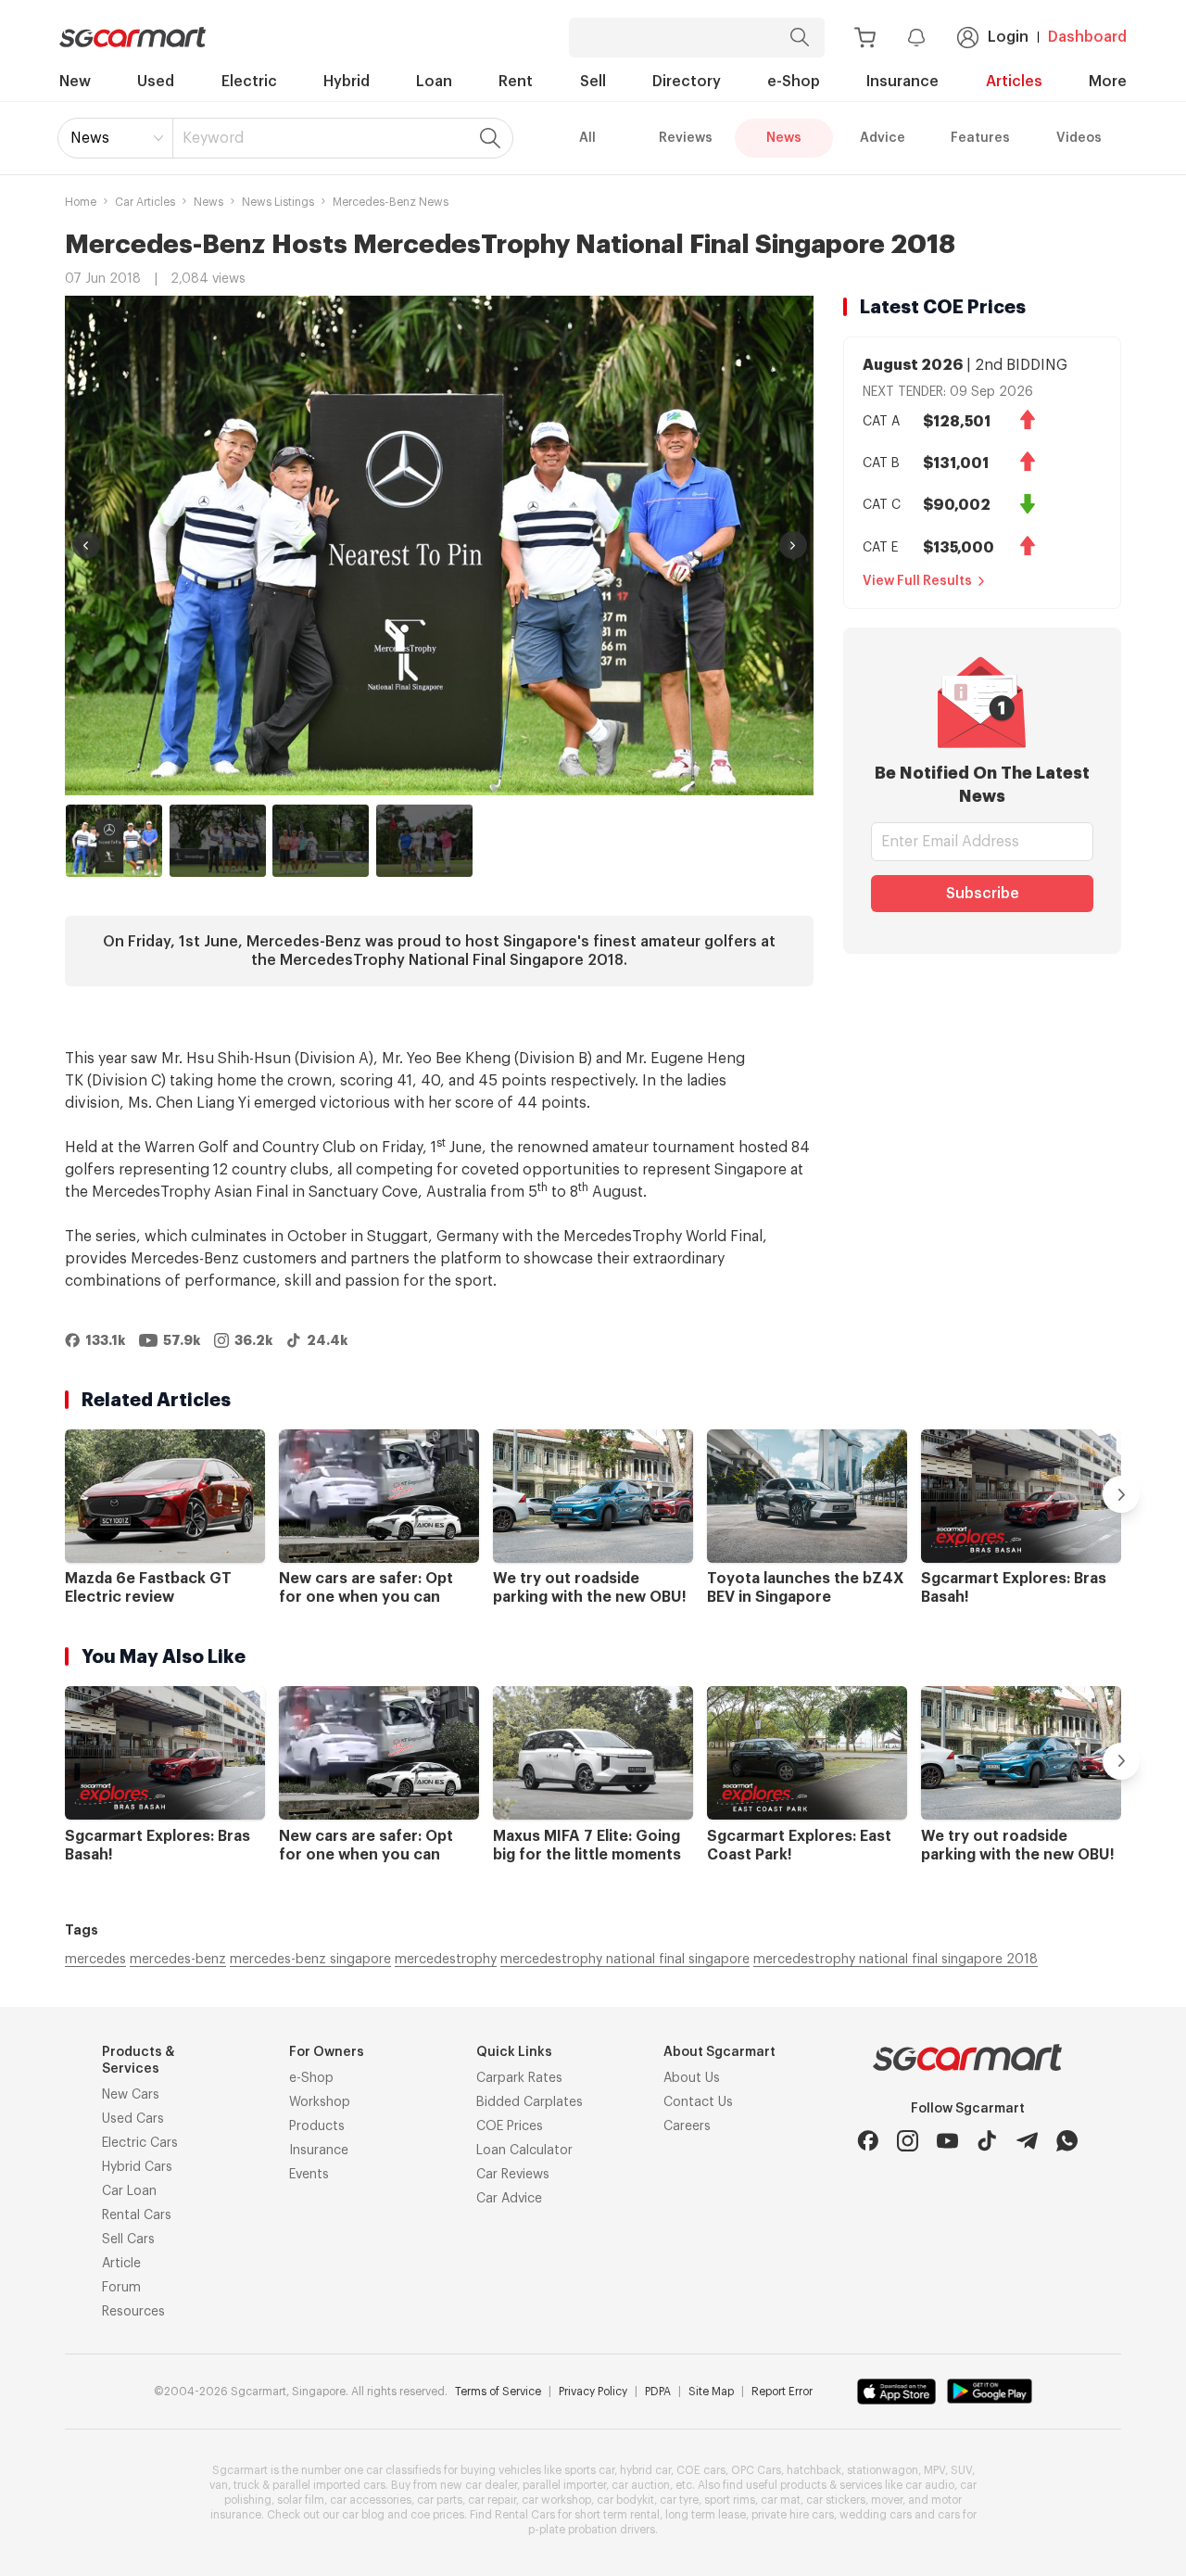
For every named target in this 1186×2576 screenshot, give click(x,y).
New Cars (131, 2095)
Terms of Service (498, 2392)
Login (1008, 37)
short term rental (617, 2515)
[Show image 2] (218, 841)
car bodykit (625, 2500)
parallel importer (564, 2485)
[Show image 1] (114, 841)
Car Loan (129, 2191)
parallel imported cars (329, 2485)
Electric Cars (140, 2143)
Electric (249, 82)
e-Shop (794, 82)
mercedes (95, 1960)
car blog (363, 2515)
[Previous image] (86, 545)
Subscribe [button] (983, 894)
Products (317, 2126)
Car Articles (145, 202)
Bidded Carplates (530, 2102)
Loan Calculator (524, 2151)
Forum (121, 2288)
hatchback (814, 2470)
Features (980, 138)
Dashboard (1087, 37)
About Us (692, 2078)
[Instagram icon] (908, 2141)
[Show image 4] (424, 841)
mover (887, 2500)
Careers (687, 2126)
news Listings (278, 202)
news (208, 202)
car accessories (371, 2500)
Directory (687, 82)
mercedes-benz (178, 1960)
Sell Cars (128, 2240)
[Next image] (793, 545)
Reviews (686, 138)
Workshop (320, 2102)
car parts (440, 2500)
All (587, 138)
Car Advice (509, 2199)
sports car (589, 2470)
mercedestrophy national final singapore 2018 (896, 1960)
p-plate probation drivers (592, 2530)
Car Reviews (513, 2175)
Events (309, 2175)
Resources (133, 2312)
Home (81, 202)
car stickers (836, 2500)
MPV (934, 2470)
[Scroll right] (1121, 1494)
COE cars (701, 2470)
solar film (301, 2500)
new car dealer (479, 2485)
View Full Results (917, 581)
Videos (1079, 138)
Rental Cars (137, 2215)
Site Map (711, 2392)
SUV (961, 2470)
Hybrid (347, 82)
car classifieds (404, 2470)
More (1108, 82)
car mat (781, 2500)
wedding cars (876, 2515)
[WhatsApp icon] (1067, 2141)
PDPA (658, 2392)
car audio (930, 2485)
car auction (641, 2485)
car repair (492, 2500)
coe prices (437, 2515)
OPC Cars (756, 2470)
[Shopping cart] (865, 38)
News (90, 138)
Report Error (782, 2392)
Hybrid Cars (137, 2167)
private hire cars (793, 2515)
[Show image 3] (321, 841)
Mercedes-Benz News (391, 202)
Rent (516, 82)
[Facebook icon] (868, 2141)
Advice (883, 138)
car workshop (556, 2500)
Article (121, 2264)
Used (156, 82)
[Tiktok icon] (987, 2141)
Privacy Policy (593, 2392)
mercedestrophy (446, 1960)
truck (246, 2485)
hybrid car (645, 2470)
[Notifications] (916, 37)
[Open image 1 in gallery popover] (439, 546)
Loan (434, 82)
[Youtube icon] (947, 2141)
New (75, 82)
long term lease (706, 2515)
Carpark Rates (519, 2078)
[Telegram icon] (1027, 2141)
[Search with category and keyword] (800, 38)
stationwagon (883, 2470)
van (219, 2485)
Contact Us (698, 2102)
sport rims (730, 2500)
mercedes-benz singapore (310, 1960)
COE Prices (510, 2126)
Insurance (902, 82)
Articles (1014, 82)
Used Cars (133, 2119)
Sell (593, 82)
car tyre (679, 2500)
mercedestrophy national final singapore (625, 1960)
